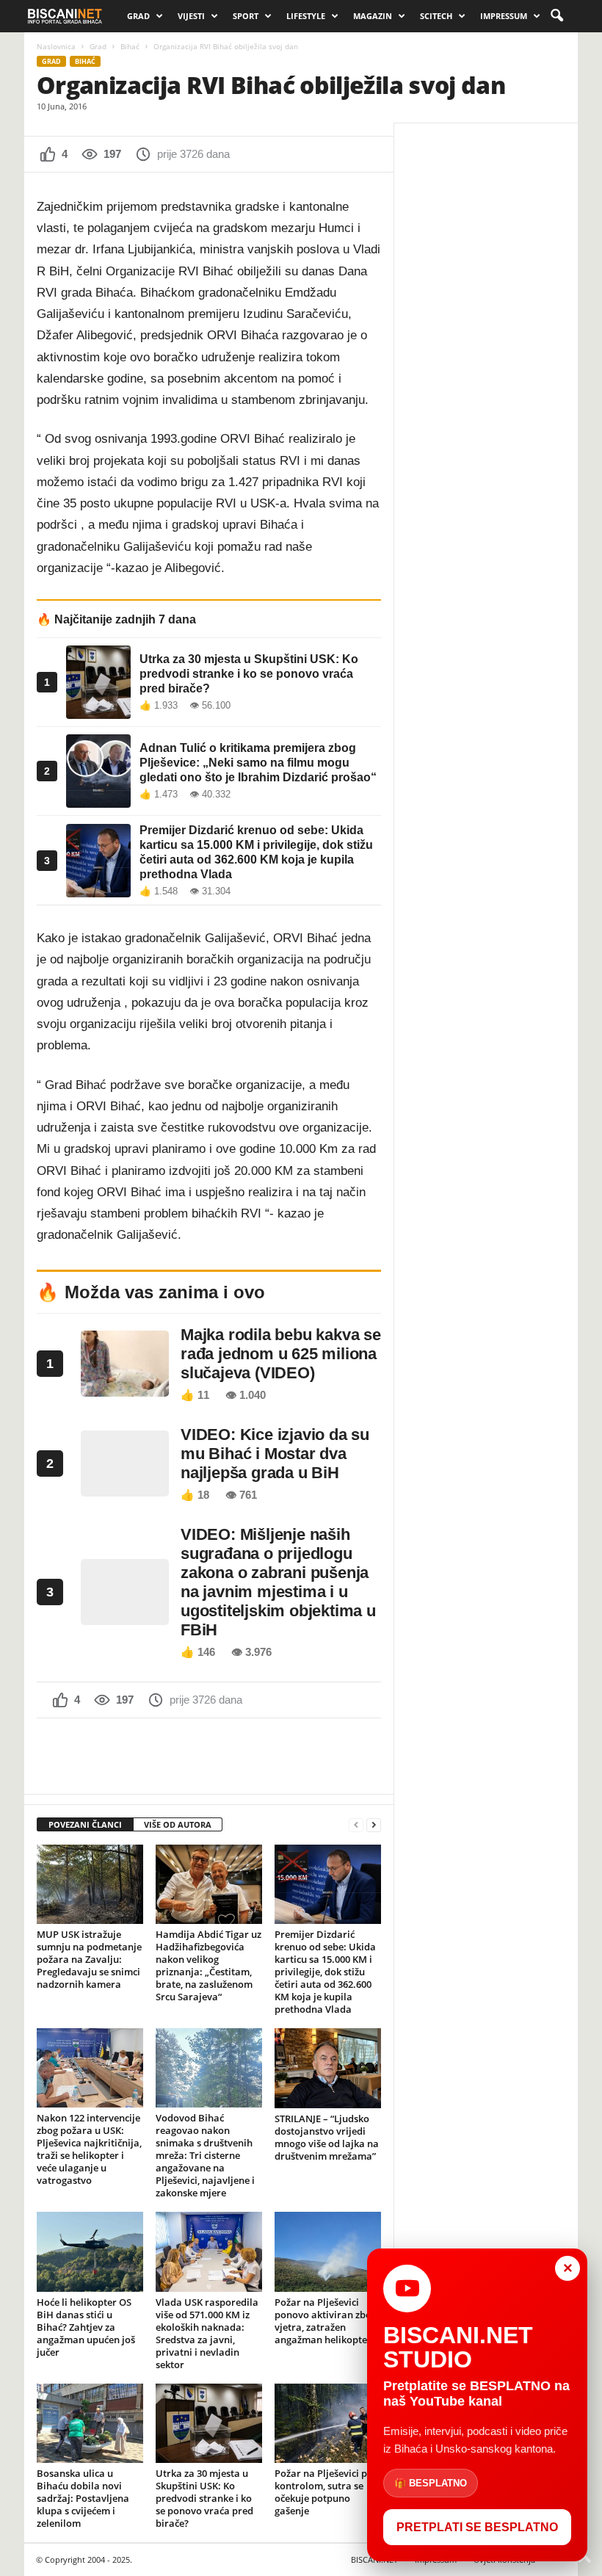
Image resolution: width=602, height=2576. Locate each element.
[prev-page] (356, 1825)
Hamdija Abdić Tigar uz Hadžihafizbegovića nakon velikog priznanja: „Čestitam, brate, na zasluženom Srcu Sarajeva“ (208, 1965)
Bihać (130, 46)
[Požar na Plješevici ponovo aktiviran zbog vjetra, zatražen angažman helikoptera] (328, 2251)
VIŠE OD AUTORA (178, 1824)
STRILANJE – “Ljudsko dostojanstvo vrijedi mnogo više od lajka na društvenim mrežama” (327, 2137)
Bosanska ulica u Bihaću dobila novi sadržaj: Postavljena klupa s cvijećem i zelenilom (83, 2498)
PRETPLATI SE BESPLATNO (477, 2527)
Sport (246, 16)
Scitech (436, 16)
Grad (138, 16)
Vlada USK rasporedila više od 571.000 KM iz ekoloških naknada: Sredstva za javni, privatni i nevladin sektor (207, 2333)
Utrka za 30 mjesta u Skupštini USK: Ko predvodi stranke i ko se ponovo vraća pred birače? (204, 2498)
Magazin (373, 16)
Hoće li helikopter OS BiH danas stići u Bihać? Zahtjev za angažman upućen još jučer (86, 2327)
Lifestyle (306, 16)
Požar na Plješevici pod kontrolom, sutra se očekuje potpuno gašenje (327, 2492)
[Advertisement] (209, 1756)
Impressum (504, 16)
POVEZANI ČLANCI (85, 1824)
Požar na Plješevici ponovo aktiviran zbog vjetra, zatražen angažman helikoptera (326, 2321)
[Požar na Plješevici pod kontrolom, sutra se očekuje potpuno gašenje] (328, 2423)
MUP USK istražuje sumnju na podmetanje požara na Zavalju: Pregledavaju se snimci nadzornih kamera (89, 1959)
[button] (556, 16)
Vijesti (191, 16)
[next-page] (374, 1825)
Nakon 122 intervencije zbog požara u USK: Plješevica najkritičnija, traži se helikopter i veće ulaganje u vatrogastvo (89, 2149)
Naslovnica (56, 46)
